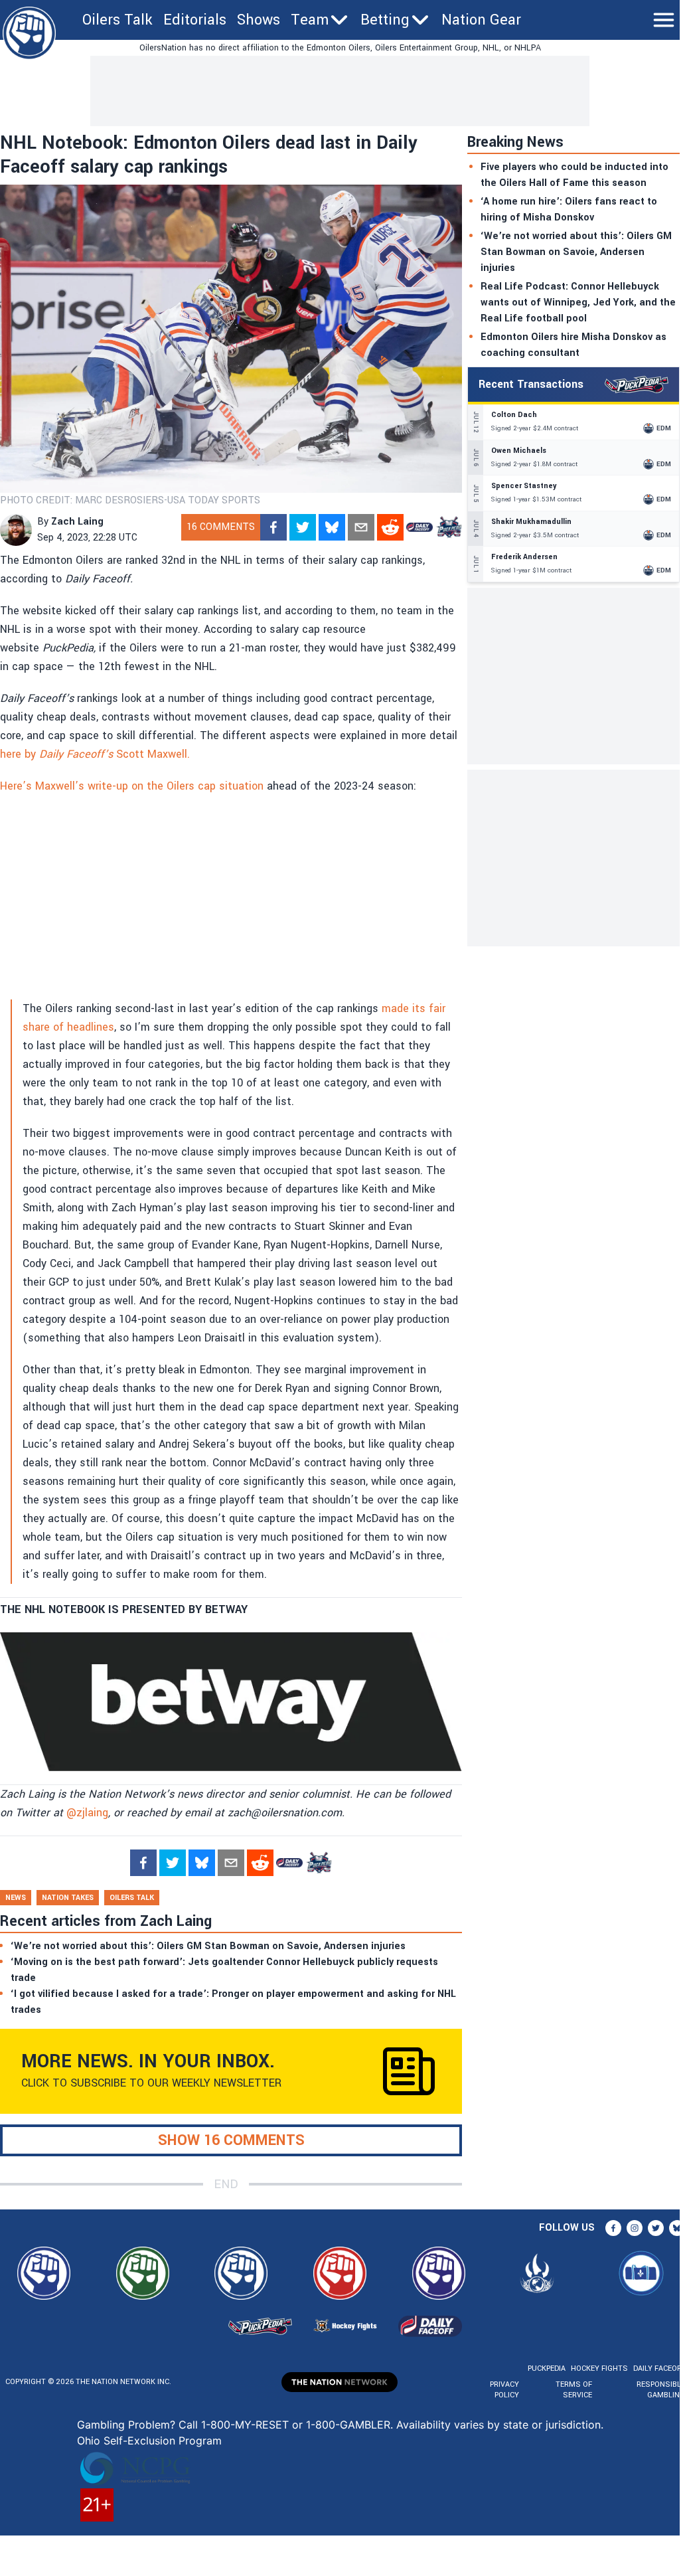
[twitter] (303, 527)
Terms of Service (573, 2390)
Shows (259, 20)
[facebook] (273, 527)
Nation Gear (481, 20)
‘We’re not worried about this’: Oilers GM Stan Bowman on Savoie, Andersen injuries (576, 252)
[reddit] (390, 527)
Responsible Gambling (661, 2390)
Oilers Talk (117, 20)
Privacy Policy (504, 2390)
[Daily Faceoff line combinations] (419, 527)
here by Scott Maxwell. (95, 754)
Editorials (195, 20)
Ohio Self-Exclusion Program (149, 2441)
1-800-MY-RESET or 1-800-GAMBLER (296, 2425)
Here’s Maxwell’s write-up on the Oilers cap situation (132, 786)
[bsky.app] (332, 527)
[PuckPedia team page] (449, 527)
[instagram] (635, 2228)
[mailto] (361, 527)
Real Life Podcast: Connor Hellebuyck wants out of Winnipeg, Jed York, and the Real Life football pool (578, 302)
